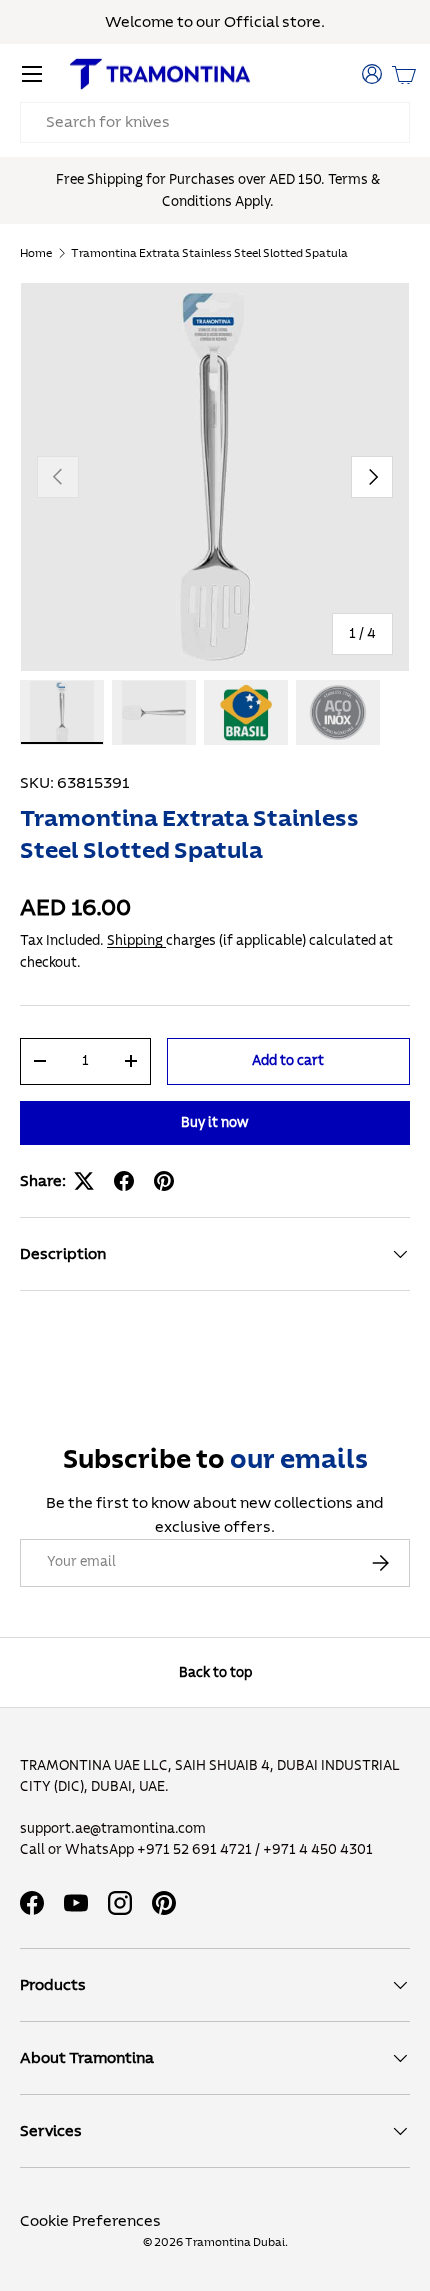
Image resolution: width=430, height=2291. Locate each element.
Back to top (215, 1672)
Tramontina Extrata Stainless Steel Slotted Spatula (209, 253)
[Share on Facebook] (124, 1181)
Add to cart (288, 1060)
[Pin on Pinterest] (164, 1181)
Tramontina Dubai (235, 2242)
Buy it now (215, 1122)
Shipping (136, 940)
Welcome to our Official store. (215, 22)
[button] (404, 74)
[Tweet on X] (84, 1181)
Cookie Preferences (90, 2221)
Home (36, 253)
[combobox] (215, 122)
